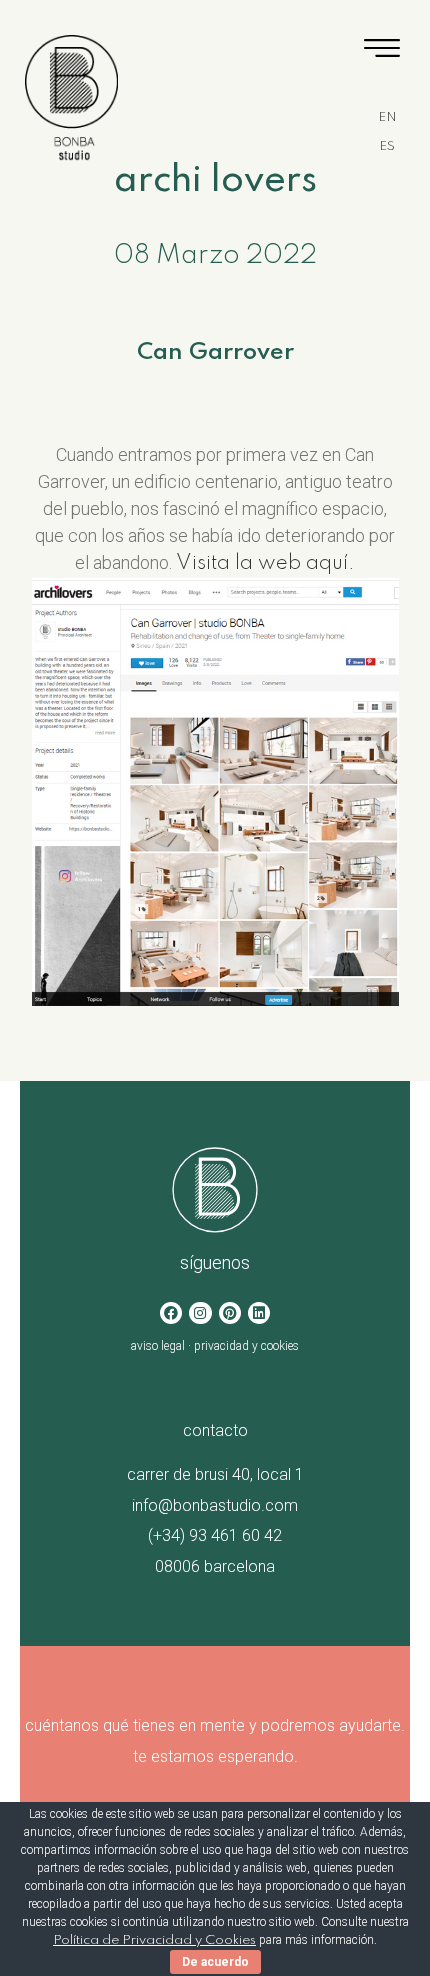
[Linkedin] (259, 1313)
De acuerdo (215, 1962)
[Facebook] (171, 1313)
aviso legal (158, 1346)
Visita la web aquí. (265, 564)
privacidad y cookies (246, 1346)
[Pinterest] (230, 1313)
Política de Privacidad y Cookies (154, 1940)
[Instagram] (200, 1313)
